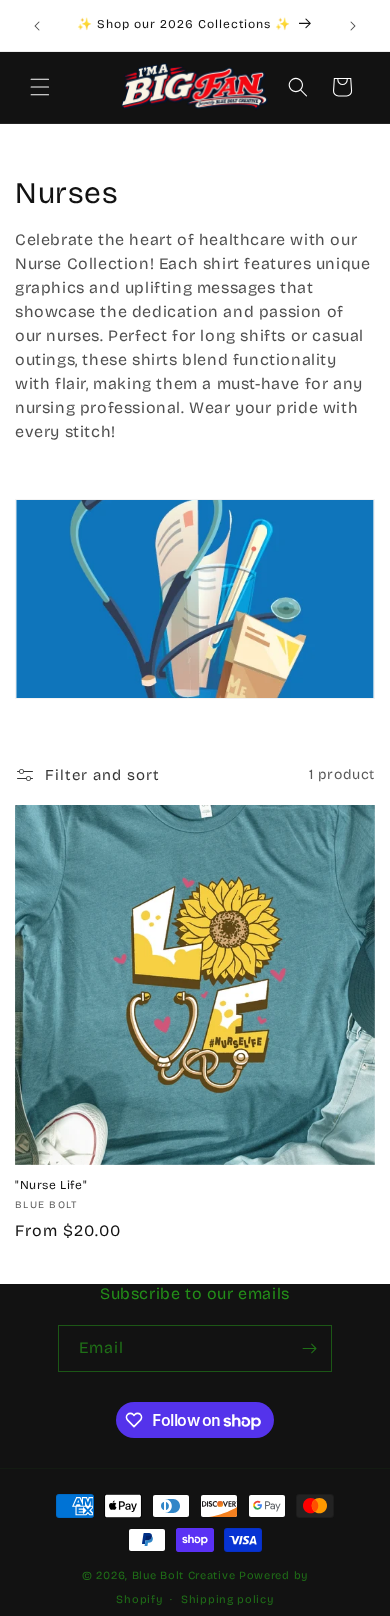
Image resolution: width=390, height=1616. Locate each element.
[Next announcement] (353, 26)
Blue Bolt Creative (184, 1575)
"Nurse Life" (51, 1185)
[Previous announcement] (37, 26)
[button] (40, 87)
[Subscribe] (309, 1348)
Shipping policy (227, 1599)
